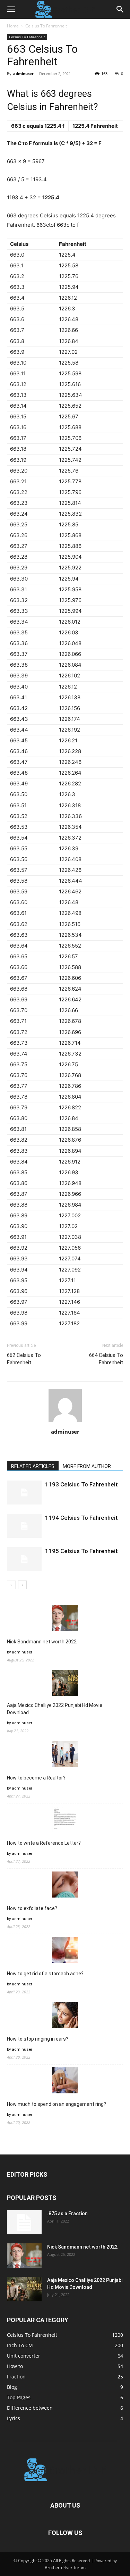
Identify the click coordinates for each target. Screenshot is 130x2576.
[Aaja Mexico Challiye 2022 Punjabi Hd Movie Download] (24, 2289)
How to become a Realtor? (36, 1778)
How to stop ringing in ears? (38, 2039)
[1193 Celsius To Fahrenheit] (24, 1493)
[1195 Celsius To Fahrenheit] (24, 1559)
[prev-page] (11, 1585)
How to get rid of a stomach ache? (45, 1974)
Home (13, 26)
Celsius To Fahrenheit (46, 26)
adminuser (23, 73)
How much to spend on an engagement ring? (57, 2104)
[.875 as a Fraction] (24, 2222)
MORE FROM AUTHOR (87, 1466)
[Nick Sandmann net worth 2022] (24, 2256)
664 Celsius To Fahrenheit (106, 1359)
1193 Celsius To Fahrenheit (81, 1484)
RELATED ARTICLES (33, 1466)
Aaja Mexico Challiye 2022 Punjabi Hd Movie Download (55, 1709)
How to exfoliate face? (32, 1908)
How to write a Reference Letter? (44, 1843)
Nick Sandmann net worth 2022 (42, 1642)
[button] (11, 9)
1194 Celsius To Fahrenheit (81, 1518)
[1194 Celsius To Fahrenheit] (24, 1526)
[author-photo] (65, 1422)
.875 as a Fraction (67, 2214)
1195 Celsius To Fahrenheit (81, 1551)
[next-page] (22, 1585)
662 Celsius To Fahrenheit (24, 1359)
